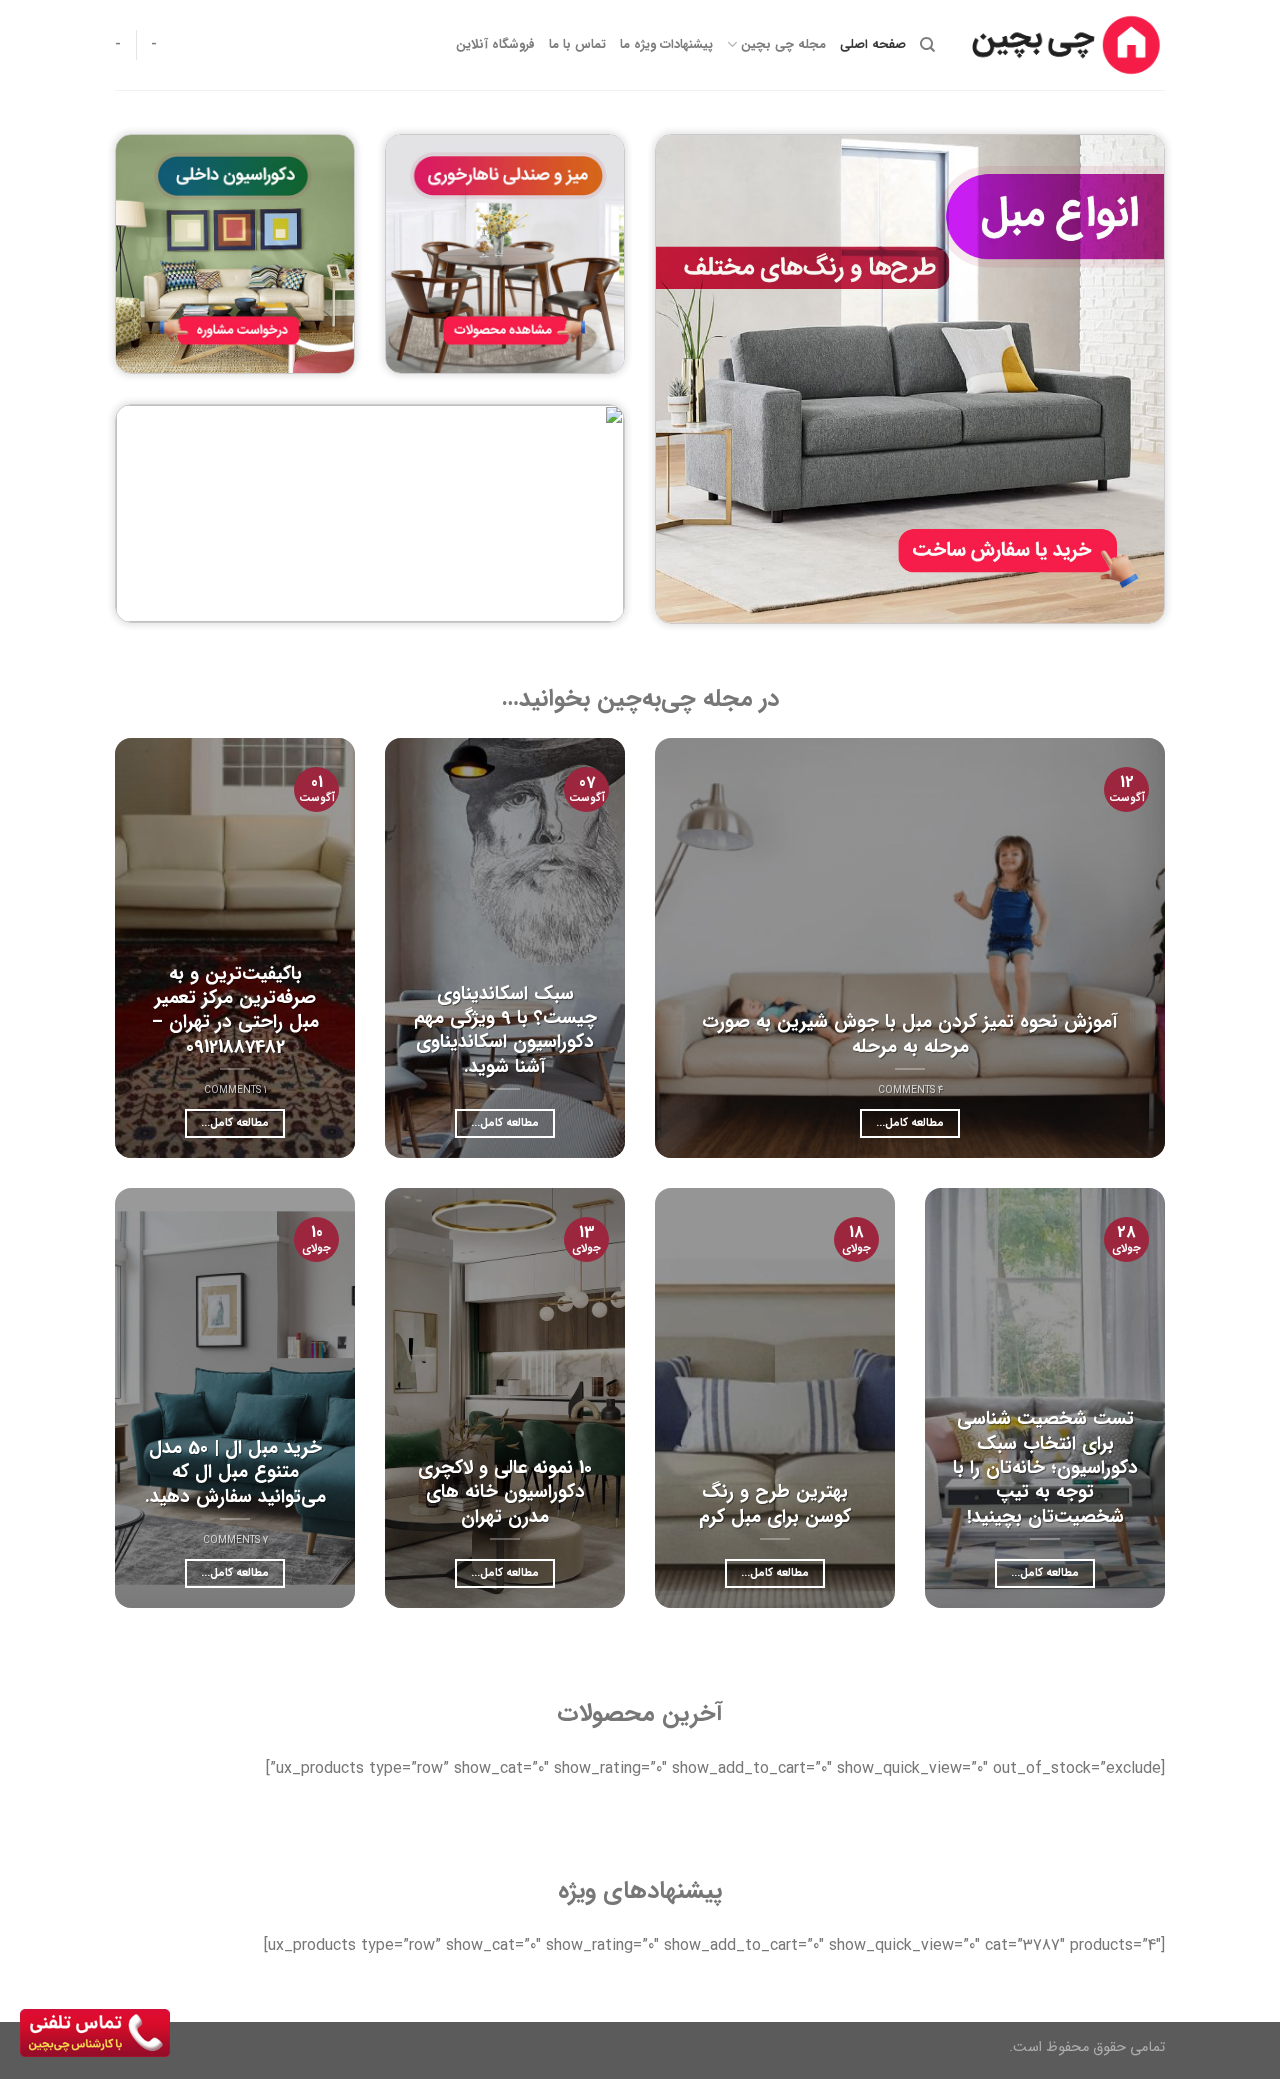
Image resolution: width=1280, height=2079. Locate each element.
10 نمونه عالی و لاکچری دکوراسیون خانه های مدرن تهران (505, 1492)
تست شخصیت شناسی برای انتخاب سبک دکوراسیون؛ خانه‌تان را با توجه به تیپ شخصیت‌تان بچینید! (1045, 1468)
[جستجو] (927, 45)
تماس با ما (577, 45)
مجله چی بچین (783, 45)
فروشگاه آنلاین (495, 45)
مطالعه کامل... (910, 1123)
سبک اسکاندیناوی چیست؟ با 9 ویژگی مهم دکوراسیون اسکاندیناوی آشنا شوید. (505, 1030)
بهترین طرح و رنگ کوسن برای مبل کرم (775, 1504)
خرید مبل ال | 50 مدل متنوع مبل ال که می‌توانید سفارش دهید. (235, 1472)
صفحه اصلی (873, 45)
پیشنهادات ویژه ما (666, 45)
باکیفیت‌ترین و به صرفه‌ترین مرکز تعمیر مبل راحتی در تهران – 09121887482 (235, 1010)
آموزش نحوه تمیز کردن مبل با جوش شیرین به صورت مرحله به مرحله (910, 1034)
